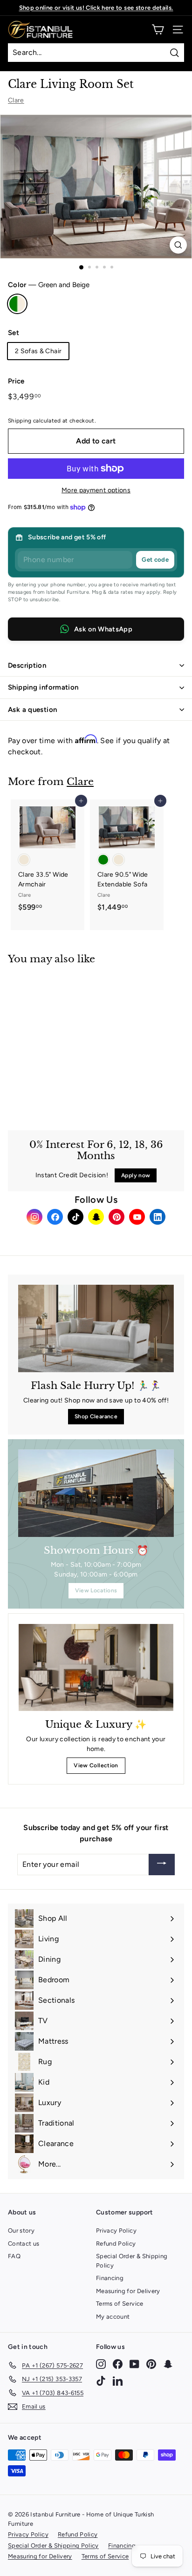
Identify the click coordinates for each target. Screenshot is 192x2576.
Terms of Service (120, 2304)
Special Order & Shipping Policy (132, 2261)
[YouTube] (137, 1217)
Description (27, 665)
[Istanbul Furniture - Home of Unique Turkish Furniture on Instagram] (101, 2364)
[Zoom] (178, 245)
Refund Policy (116, 2244)
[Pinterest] (117, 1217)
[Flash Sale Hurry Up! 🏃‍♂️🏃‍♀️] (96, 1328)
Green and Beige (17, 304)
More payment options (96, 490)
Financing (110, 2278)
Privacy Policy (116, 2231)
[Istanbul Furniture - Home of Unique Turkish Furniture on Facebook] (118, 2364)
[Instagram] (34, 1217)
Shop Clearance (96, 1416)
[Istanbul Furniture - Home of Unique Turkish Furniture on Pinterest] (151, 2364)
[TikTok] (75, 1217)
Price (16, 381)
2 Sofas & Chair (38, 351)
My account (113, 2317)
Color (49, 285)
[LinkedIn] (158, 1217)
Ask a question (32, 710)
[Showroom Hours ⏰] (96, 1493)
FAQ (14, 2256)
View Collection (96, 1765)
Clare (16, 100)
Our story (21, 2231)
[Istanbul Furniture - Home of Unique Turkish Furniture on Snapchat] (168, 2364)
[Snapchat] (96, 1217)
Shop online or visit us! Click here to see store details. (96, 8)
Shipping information (43, 687)
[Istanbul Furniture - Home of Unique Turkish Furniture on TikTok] (101, 2381)
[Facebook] (55, 1217)
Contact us (24, 2244)
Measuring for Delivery (128, 2291)
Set (14, 333)
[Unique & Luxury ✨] (96, 1667)
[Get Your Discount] (162, 1865)
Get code (155, 560)
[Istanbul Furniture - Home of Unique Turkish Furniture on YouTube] (134, 2364)
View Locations (96, 1590)
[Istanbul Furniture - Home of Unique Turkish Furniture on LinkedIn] (118, 2381)
